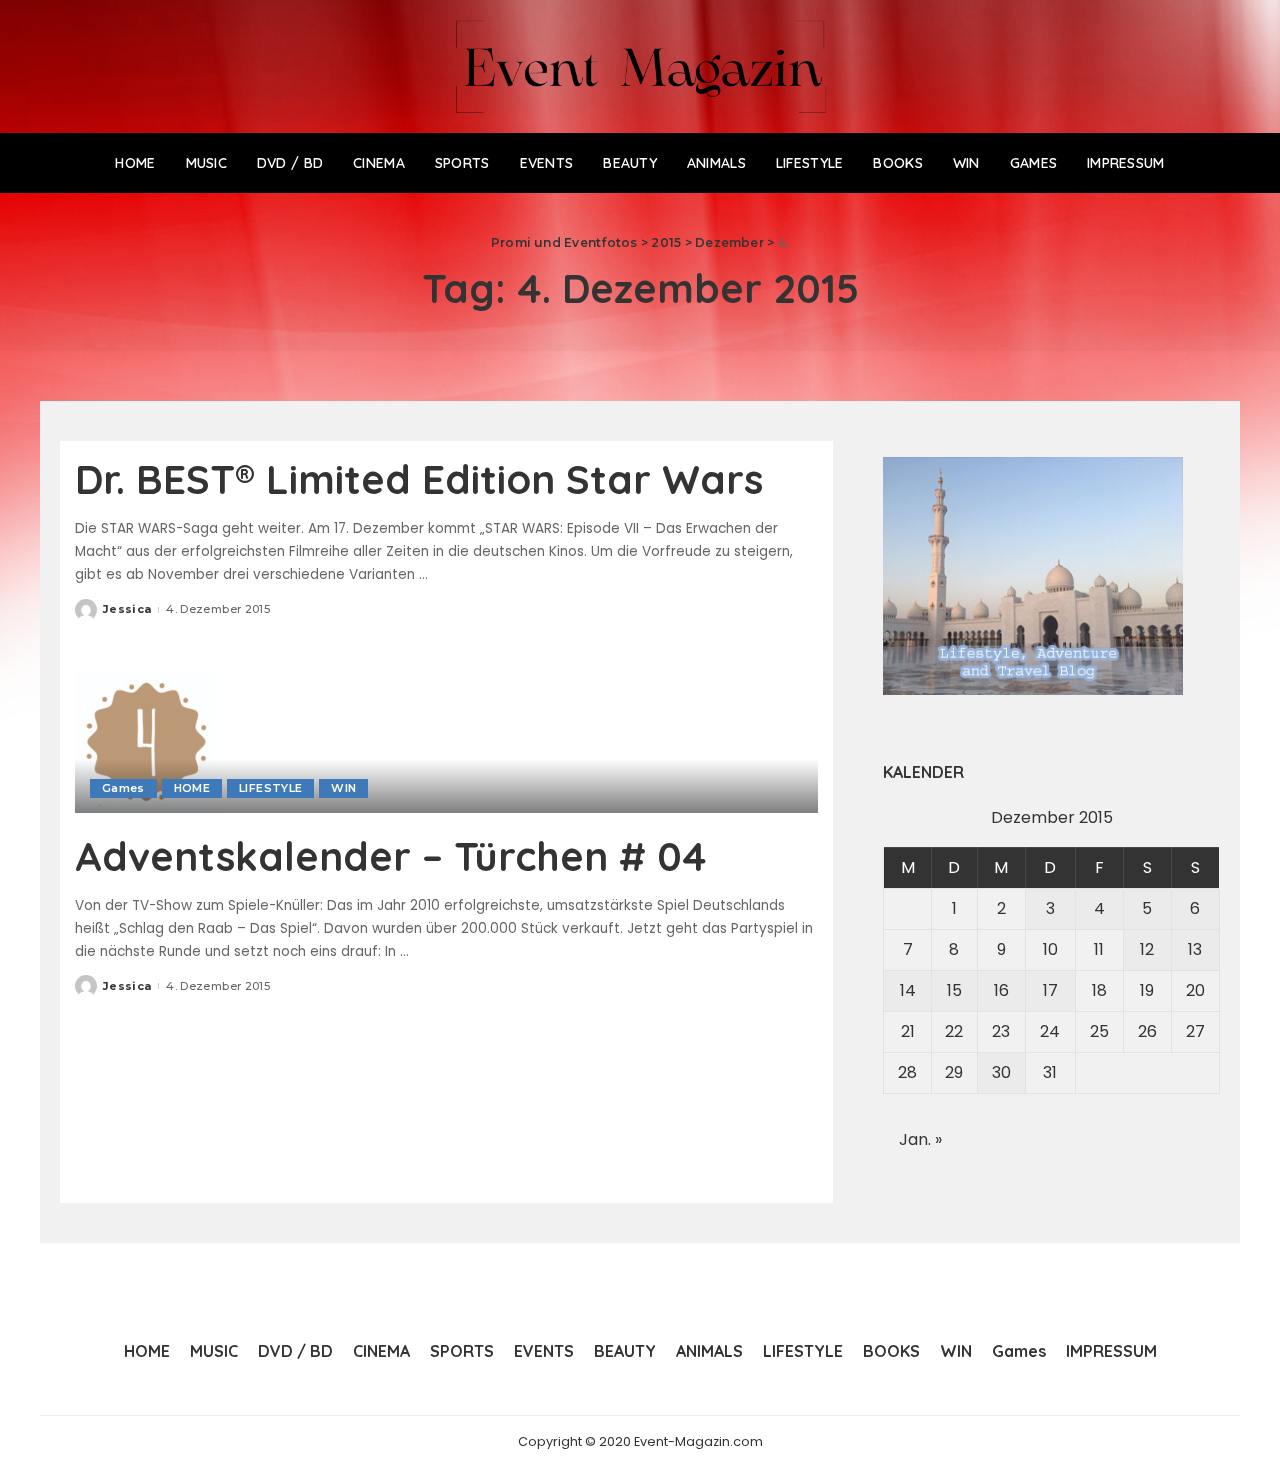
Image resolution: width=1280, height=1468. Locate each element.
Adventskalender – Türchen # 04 (391, 856)
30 (1001, 1072)
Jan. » (920, 1139)
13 (1195, 949)
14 (908, 990)
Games (123, 788)
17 (1050, 990)
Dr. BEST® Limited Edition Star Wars (419, 479)
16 (1001, 990)
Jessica (127, 609)
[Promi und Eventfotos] (640, 66)
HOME (192, 788)
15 (954, 990)
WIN (343, 788)
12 (1147, 949)
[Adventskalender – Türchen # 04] (146, 740)
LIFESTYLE (270, 788)
